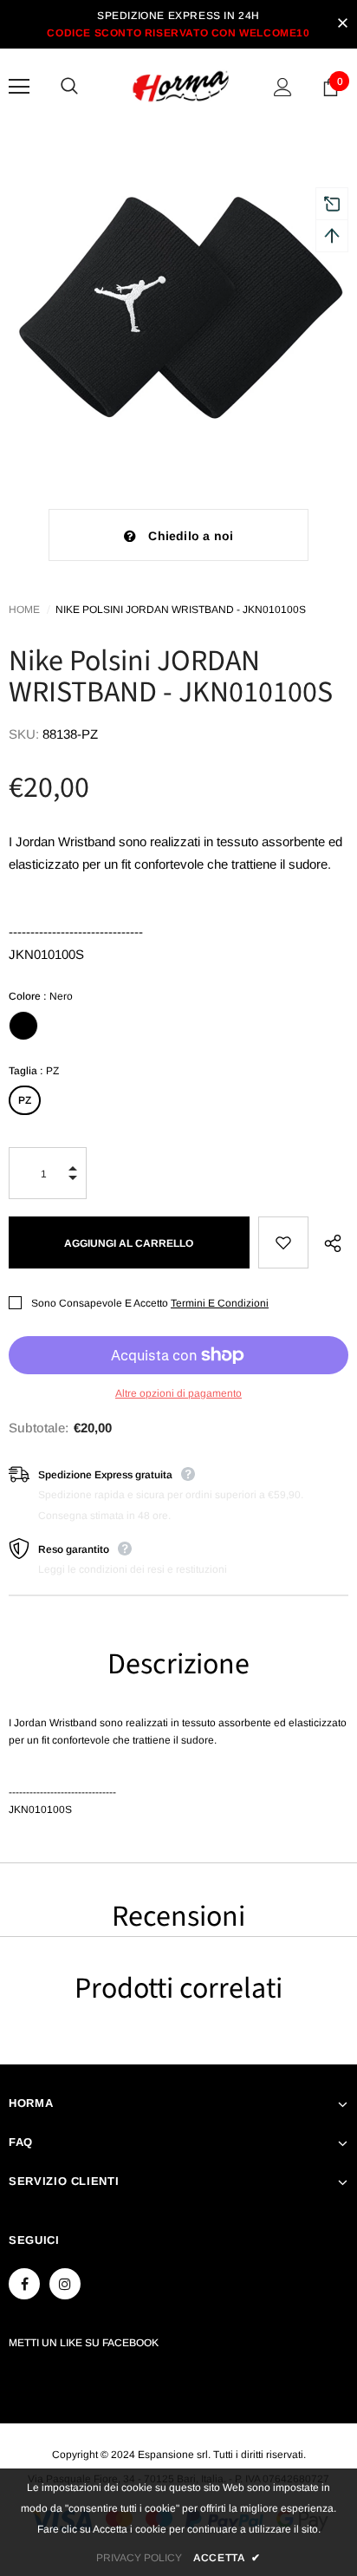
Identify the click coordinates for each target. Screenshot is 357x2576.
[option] (178, 304)
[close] (342, 24)
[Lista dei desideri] (283, 1242)
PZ (25, 1100)
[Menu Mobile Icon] (19, 87)
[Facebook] (24, 2284)
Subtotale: (39, 1428)
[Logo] (181, 86)
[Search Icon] (87, 87)
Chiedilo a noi (191, 536)
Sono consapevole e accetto (100, 1303)
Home (24, 610)
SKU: (24, 734)
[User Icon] (283, 87)
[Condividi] (328, 1242)
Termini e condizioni (220, 1303)
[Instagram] (65, 2284)
